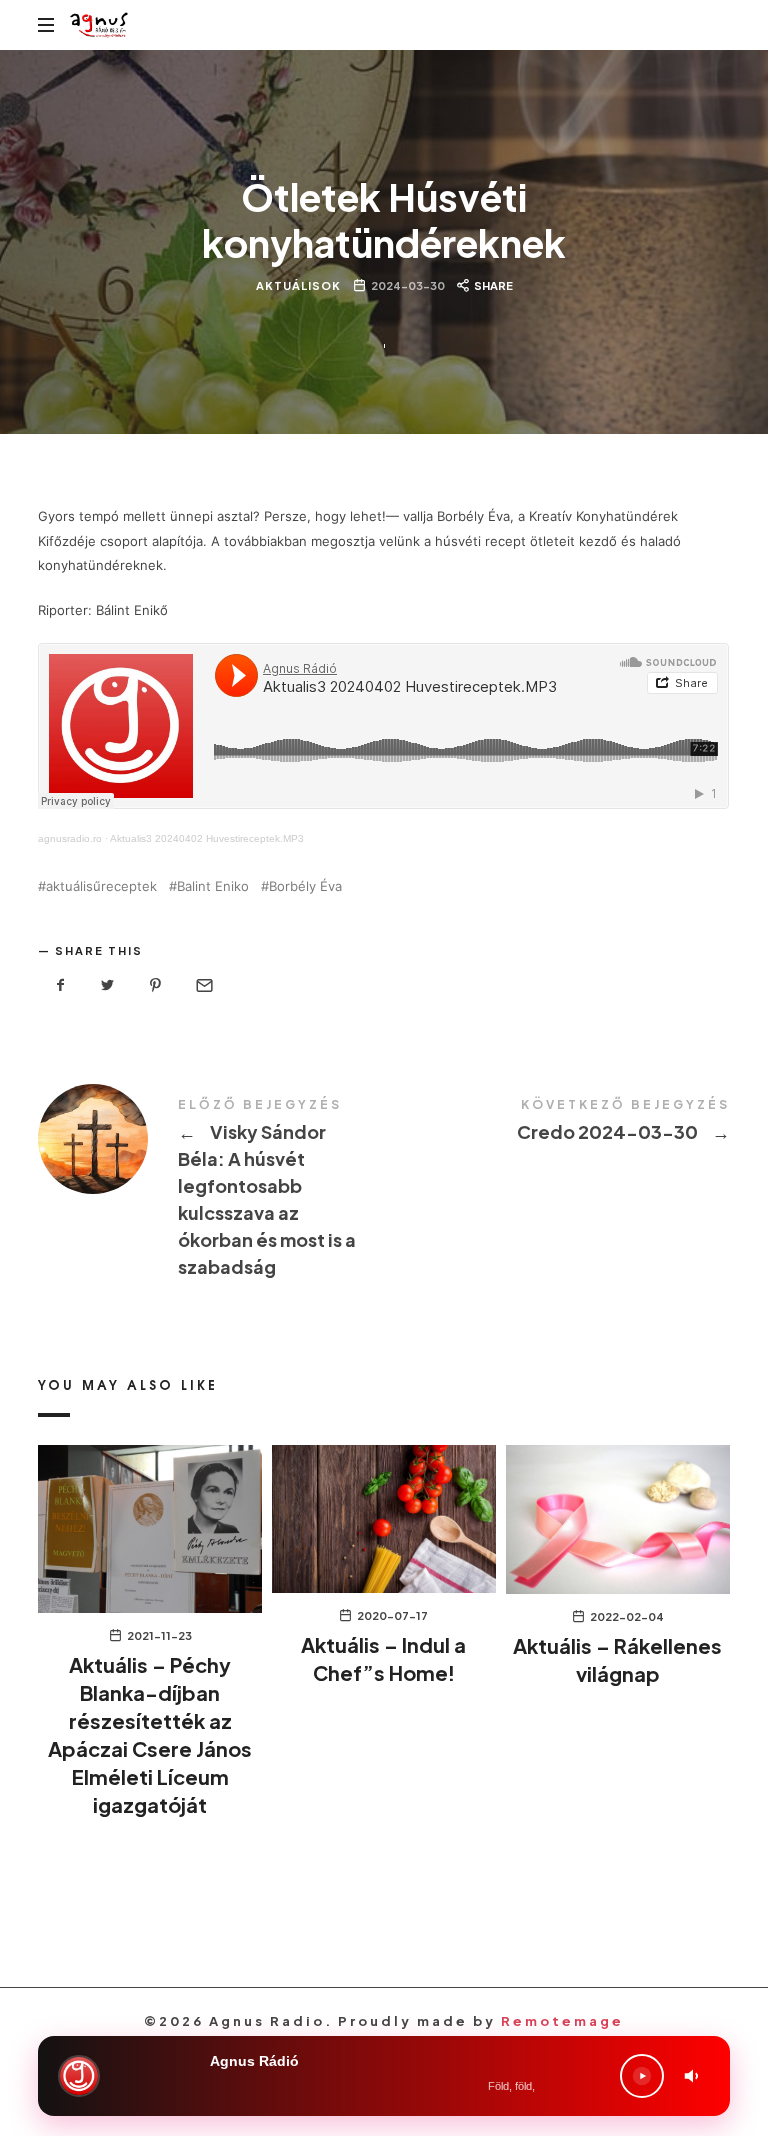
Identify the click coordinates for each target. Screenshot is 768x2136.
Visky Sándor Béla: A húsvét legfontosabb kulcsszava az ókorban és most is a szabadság (211, 1191)
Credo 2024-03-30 (557, 1123)
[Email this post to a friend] (203, 985)
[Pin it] (156, 985)
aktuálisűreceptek (101, 886)
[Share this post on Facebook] (60, 985)
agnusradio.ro (70, 838)
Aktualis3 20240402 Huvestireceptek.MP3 (207, 838)
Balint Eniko (213, 886)
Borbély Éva (305, 886)
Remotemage (562, 2021)
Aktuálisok (298, 285)
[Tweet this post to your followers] (108, 985)
